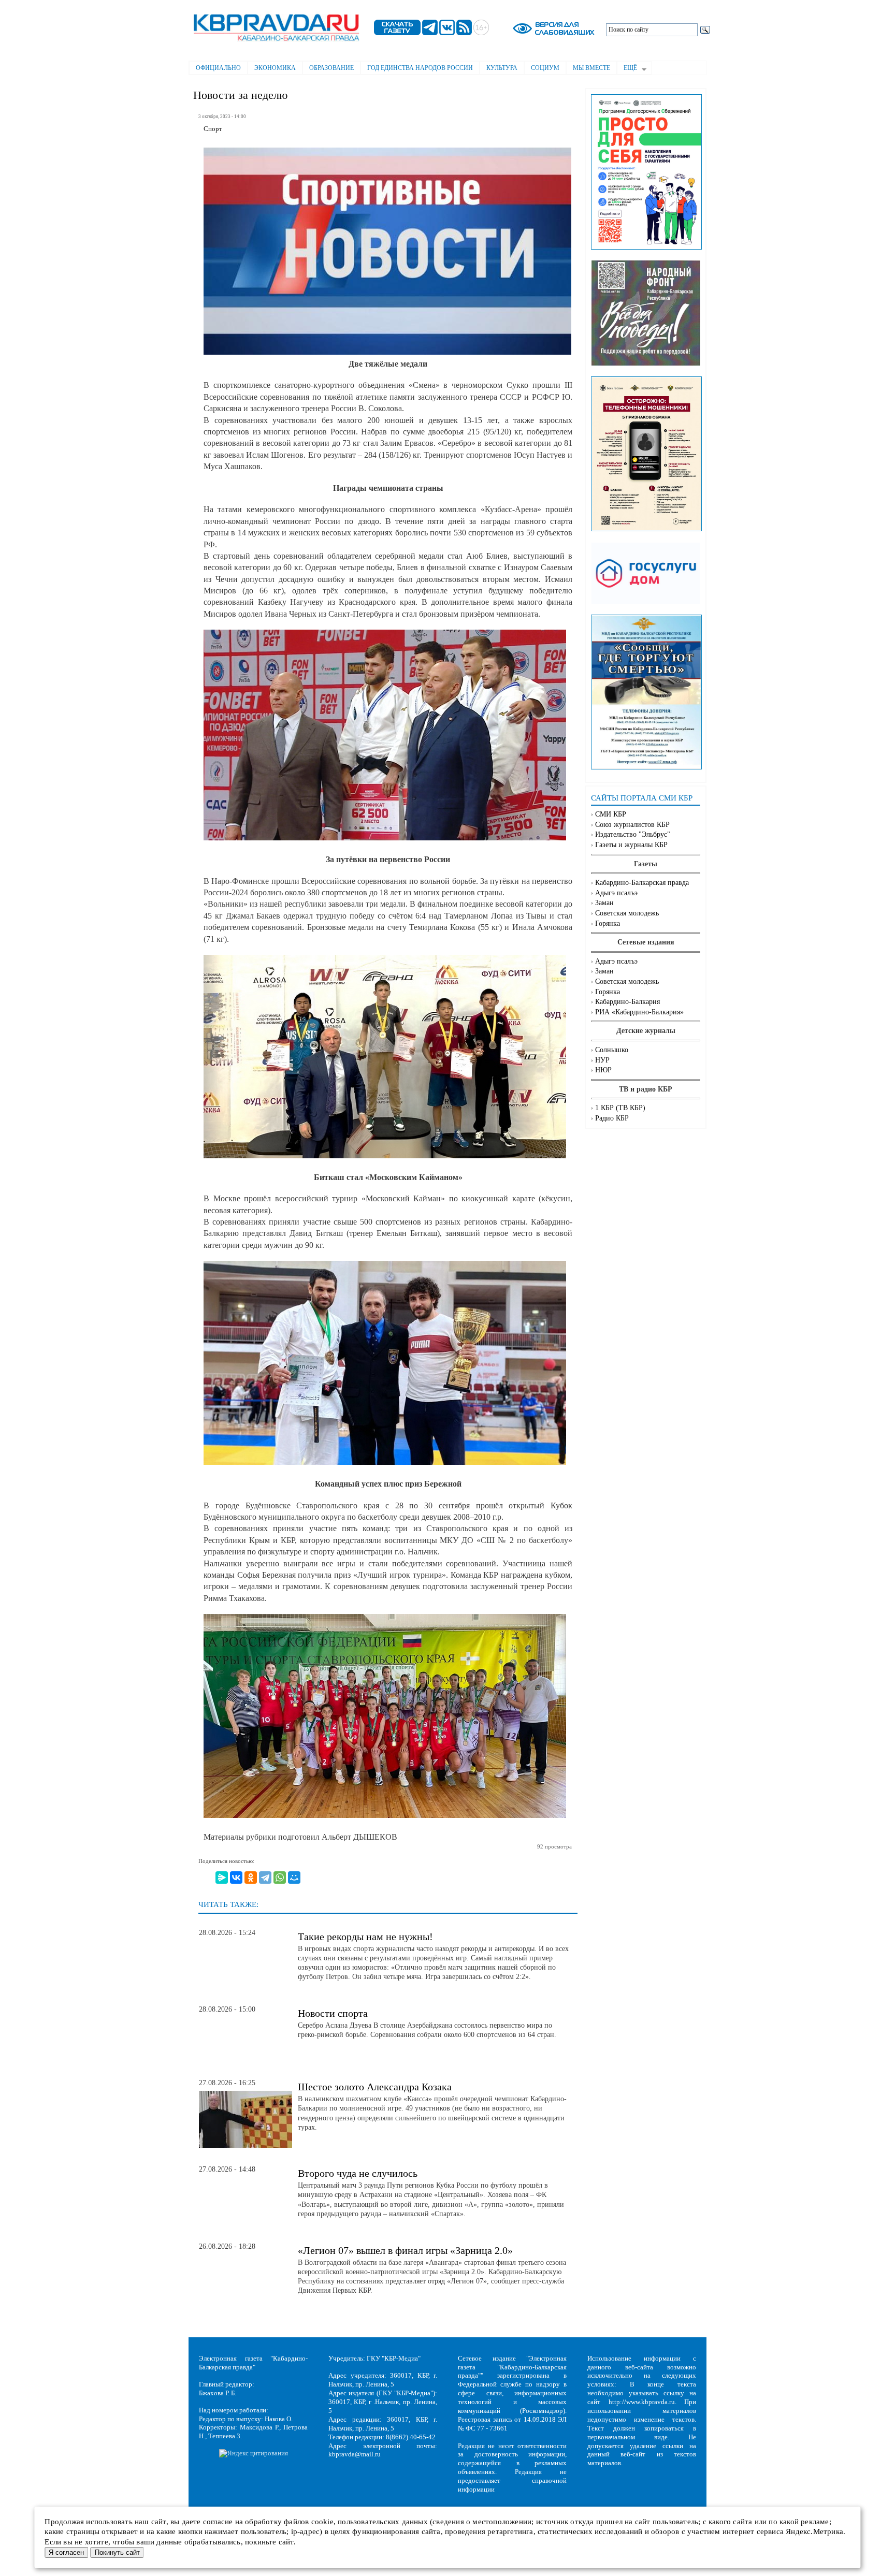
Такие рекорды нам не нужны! (365, 1937)
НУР (602, 1060)
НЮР (603, 1070)
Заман (604, 903)
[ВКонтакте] (236, 1878)
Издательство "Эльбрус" (633, 834)
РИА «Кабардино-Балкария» (639, 1012)
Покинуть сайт (117, 2552)
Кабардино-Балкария (627, 1002)
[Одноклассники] (251, 1878)
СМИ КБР (611, 814)
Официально (218, 68)
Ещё (627, 69)
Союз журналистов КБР (632, 825)
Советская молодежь (627, 913)
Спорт (213, 129)
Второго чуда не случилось (358, 2173)
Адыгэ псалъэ (616, 893)
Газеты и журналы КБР (631, 845)
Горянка (608, 923)
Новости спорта (333, 2013)
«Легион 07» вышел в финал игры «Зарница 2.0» (405, 2250)
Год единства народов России (420, 68)
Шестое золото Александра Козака (375, 2087)
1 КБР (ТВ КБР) (620, 1108)
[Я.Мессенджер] (222, 1878)
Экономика (275, 68)
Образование (331, 68)
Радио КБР (612, 1118)
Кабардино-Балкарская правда (642, 883)
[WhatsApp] (280, 1878)
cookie (322, 2522)
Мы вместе (591, 68)
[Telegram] (265, 1878)
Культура (502, 68)
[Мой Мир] (294, 1878)
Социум (545, 68)
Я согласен (66, 2552)
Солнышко (612, 1050)
